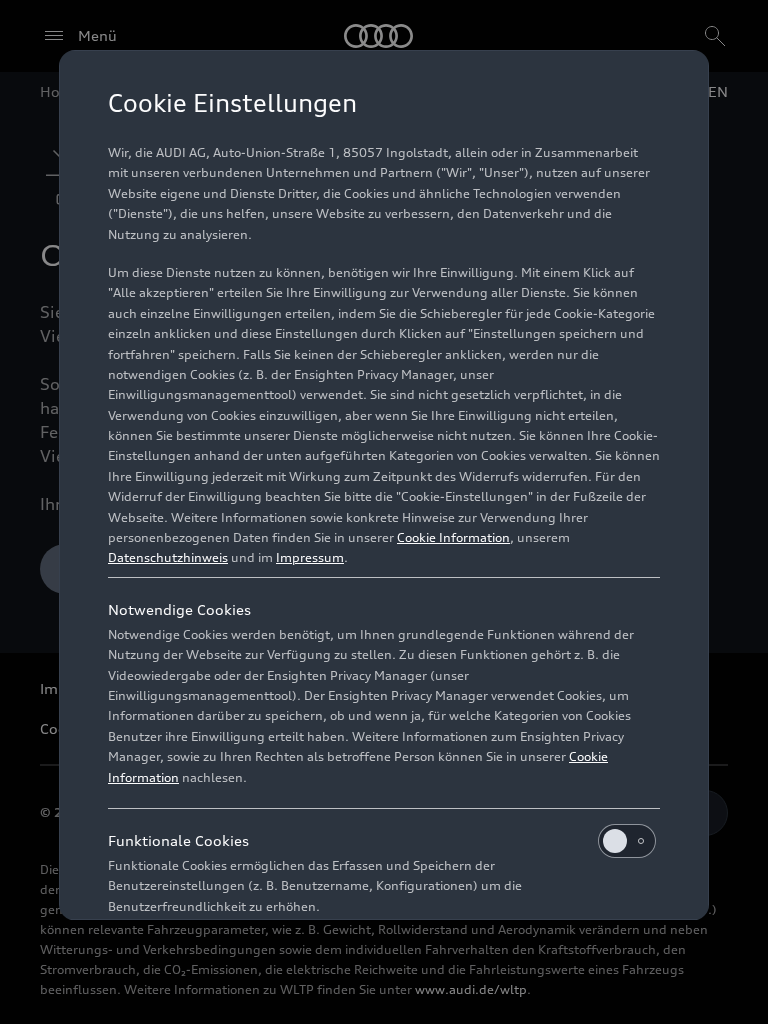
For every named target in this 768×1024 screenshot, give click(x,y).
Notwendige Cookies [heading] (179, 609)
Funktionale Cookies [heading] (178, 840)
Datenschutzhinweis (168, 557)
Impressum (310, 557)
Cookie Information (453, 537)
